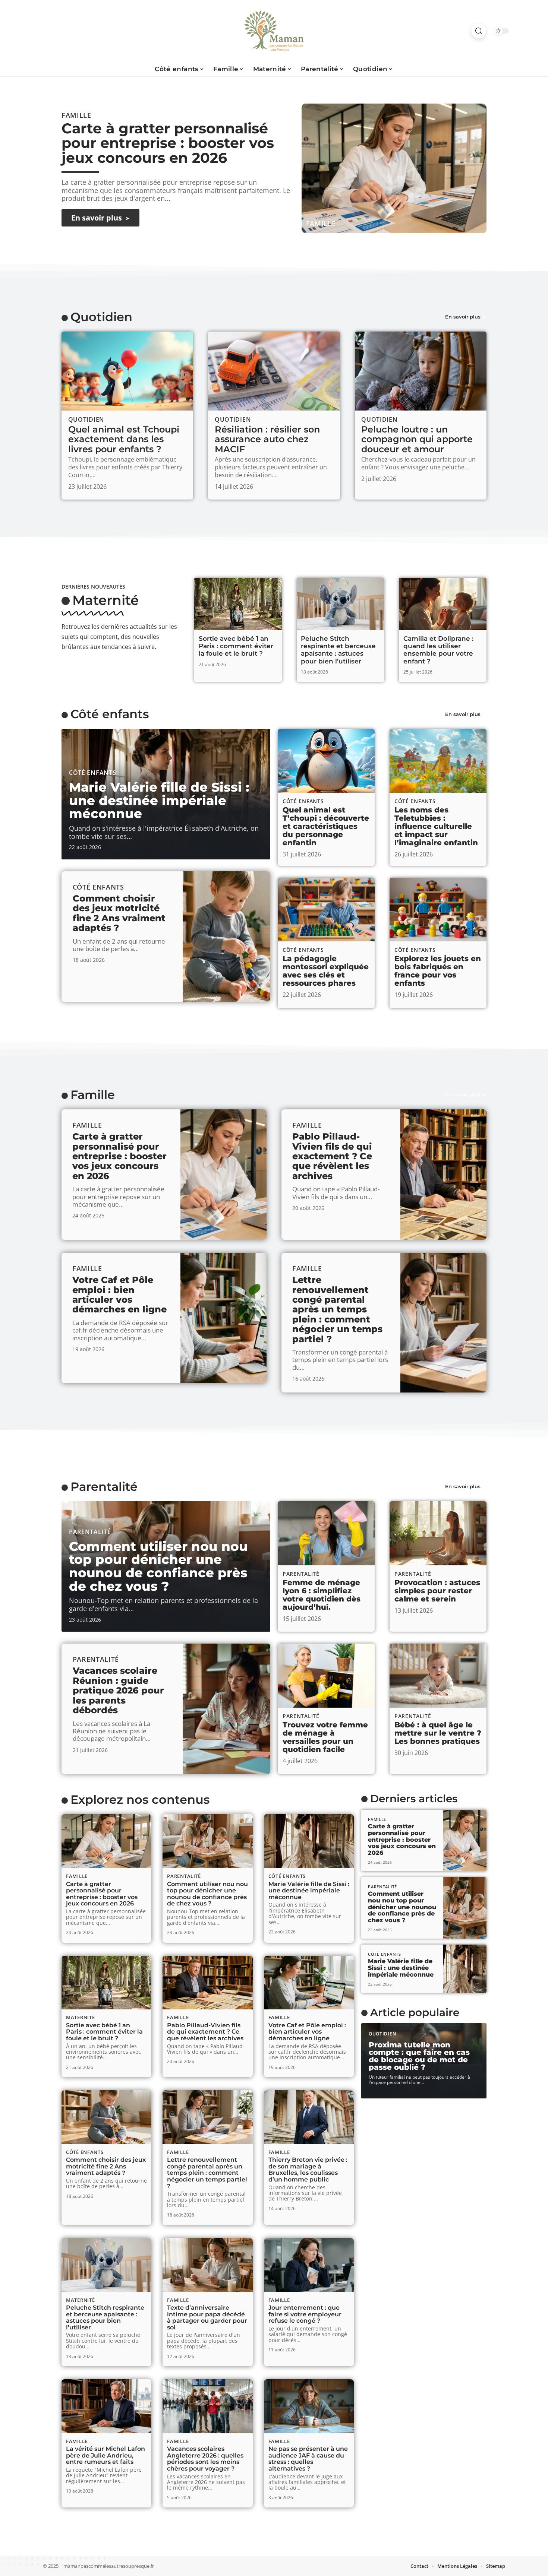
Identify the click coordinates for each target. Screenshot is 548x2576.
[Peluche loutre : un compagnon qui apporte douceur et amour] (421, 371)
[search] (479, 31)
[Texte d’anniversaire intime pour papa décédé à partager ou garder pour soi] (207, 2265)
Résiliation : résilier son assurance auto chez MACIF (267, 439)
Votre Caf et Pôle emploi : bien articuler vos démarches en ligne (119, 1295)
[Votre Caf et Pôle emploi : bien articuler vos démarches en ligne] (223, 1318)
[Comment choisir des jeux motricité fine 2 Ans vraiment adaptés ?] (227, 937)
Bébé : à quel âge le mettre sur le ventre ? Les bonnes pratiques (438, 1733)
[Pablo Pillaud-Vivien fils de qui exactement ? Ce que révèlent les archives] (443, 1175)
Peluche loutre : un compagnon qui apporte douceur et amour (417, 439)
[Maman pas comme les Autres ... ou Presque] (274, 31)
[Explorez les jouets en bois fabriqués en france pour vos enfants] (438, 910)
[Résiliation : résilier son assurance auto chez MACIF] (274, 371)
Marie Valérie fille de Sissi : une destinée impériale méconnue (159, 800)
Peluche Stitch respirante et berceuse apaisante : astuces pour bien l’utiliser (338, 650)
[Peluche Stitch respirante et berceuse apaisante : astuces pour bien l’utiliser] (341, 604)
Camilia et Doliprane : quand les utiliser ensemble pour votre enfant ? (438, 650)
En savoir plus (463, 317)
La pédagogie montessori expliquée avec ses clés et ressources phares (326, 971)
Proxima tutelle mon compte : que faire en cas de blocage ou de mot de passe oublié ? (419, 2056)
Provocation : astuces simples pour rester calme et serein (437, 1591)
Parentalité (104, 1487)
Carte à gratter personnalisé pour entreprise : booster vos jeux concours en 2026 (168, 143)
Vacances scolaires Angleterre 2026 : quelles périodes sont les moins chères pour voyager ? (205, 2459)
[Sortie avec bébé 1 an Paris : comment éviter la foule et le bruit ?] (238, 604)
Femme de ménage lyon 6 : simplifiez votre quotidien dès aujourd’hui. (322, 1595)
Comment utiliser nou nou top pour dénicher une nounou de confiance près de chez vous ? (158, 1566)
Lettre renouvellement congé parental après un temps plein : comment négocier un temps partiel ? (337, 1309)
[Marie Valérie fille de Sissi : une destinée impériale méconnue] (309, 1841)
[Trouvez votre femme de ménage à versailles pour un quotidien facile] (326, 1676)
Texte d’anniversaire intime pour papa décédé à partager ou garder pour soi (207, 2317)
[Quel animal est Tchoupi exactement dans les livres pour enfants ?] (127, 371)
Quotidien (101, 317)
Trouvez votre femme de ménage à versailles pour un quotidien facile (325, 1737)
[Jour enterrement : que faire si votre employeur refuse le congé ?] (309, 2265)
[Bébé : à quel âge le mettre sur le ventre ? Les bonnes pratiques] (438, 1676)
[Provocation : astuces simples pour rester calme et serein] (438, 1533)
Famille (321, 224)
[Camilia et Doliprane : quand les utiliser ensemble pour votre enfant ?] (443, 604)
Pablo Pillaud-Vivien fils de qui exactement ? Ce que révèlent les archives (332, 1156)
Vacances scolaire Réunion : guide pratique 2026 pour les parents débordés (118, 1690)
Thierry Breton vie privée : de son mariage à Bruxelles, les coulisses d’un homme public (308, 2170)
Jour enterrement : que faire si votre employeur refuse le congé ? (305, 2314)
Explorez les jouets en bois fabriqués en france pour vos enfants (438, 971)
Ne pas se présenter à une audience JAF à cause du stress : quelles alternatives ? (308, 2459)
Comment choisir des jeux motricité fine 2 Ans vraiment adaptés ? (119, 913)
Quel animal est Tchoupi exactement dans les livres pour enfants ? (124, 439)
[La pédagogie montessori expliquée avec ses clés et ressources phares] (326, 910)
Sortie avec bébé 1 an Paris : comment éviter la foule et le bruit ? (236, 646)
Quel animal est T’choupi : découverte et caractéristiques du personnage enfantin (326, 826)
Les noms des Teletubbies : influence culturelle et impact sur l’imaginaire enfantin (436, 826)
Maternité (105, 600)
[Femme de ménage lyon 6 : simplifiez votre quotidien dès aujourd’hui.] (326, 1533)
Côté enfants (110, 714)
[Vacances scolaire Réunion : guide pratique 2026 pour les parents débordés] (227, 1709)
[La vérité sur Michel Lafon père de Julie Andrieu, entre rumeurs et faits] (106, 2406)
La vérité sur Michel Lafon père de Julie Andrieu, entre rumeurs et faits (105, 2455)
